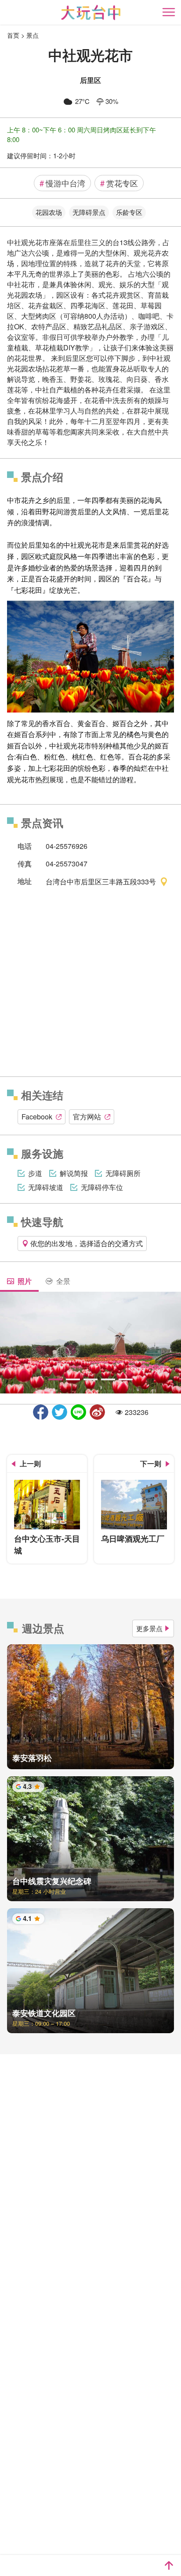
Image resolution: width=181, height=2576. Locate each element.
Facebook (37, 1117)
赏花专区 (119, 183)
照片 (25, 1281)
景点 (33, 35)
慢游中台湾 (62, 183)
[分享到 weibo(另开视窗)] (97, 1412)
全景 (63, 1281)
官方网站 (87, 1117)
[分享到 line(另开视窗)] (78, 1412)
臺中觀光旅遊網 (91, 12)
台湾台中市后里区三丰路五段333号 (101, 881)
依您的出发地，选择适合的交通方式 (87, 1243)
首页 (13, 35)
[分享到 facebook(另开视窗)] (41, 1412)
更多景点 (149, 1628)
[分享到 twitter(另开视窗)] (60, 1412)
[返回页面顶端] (169, 2565)
